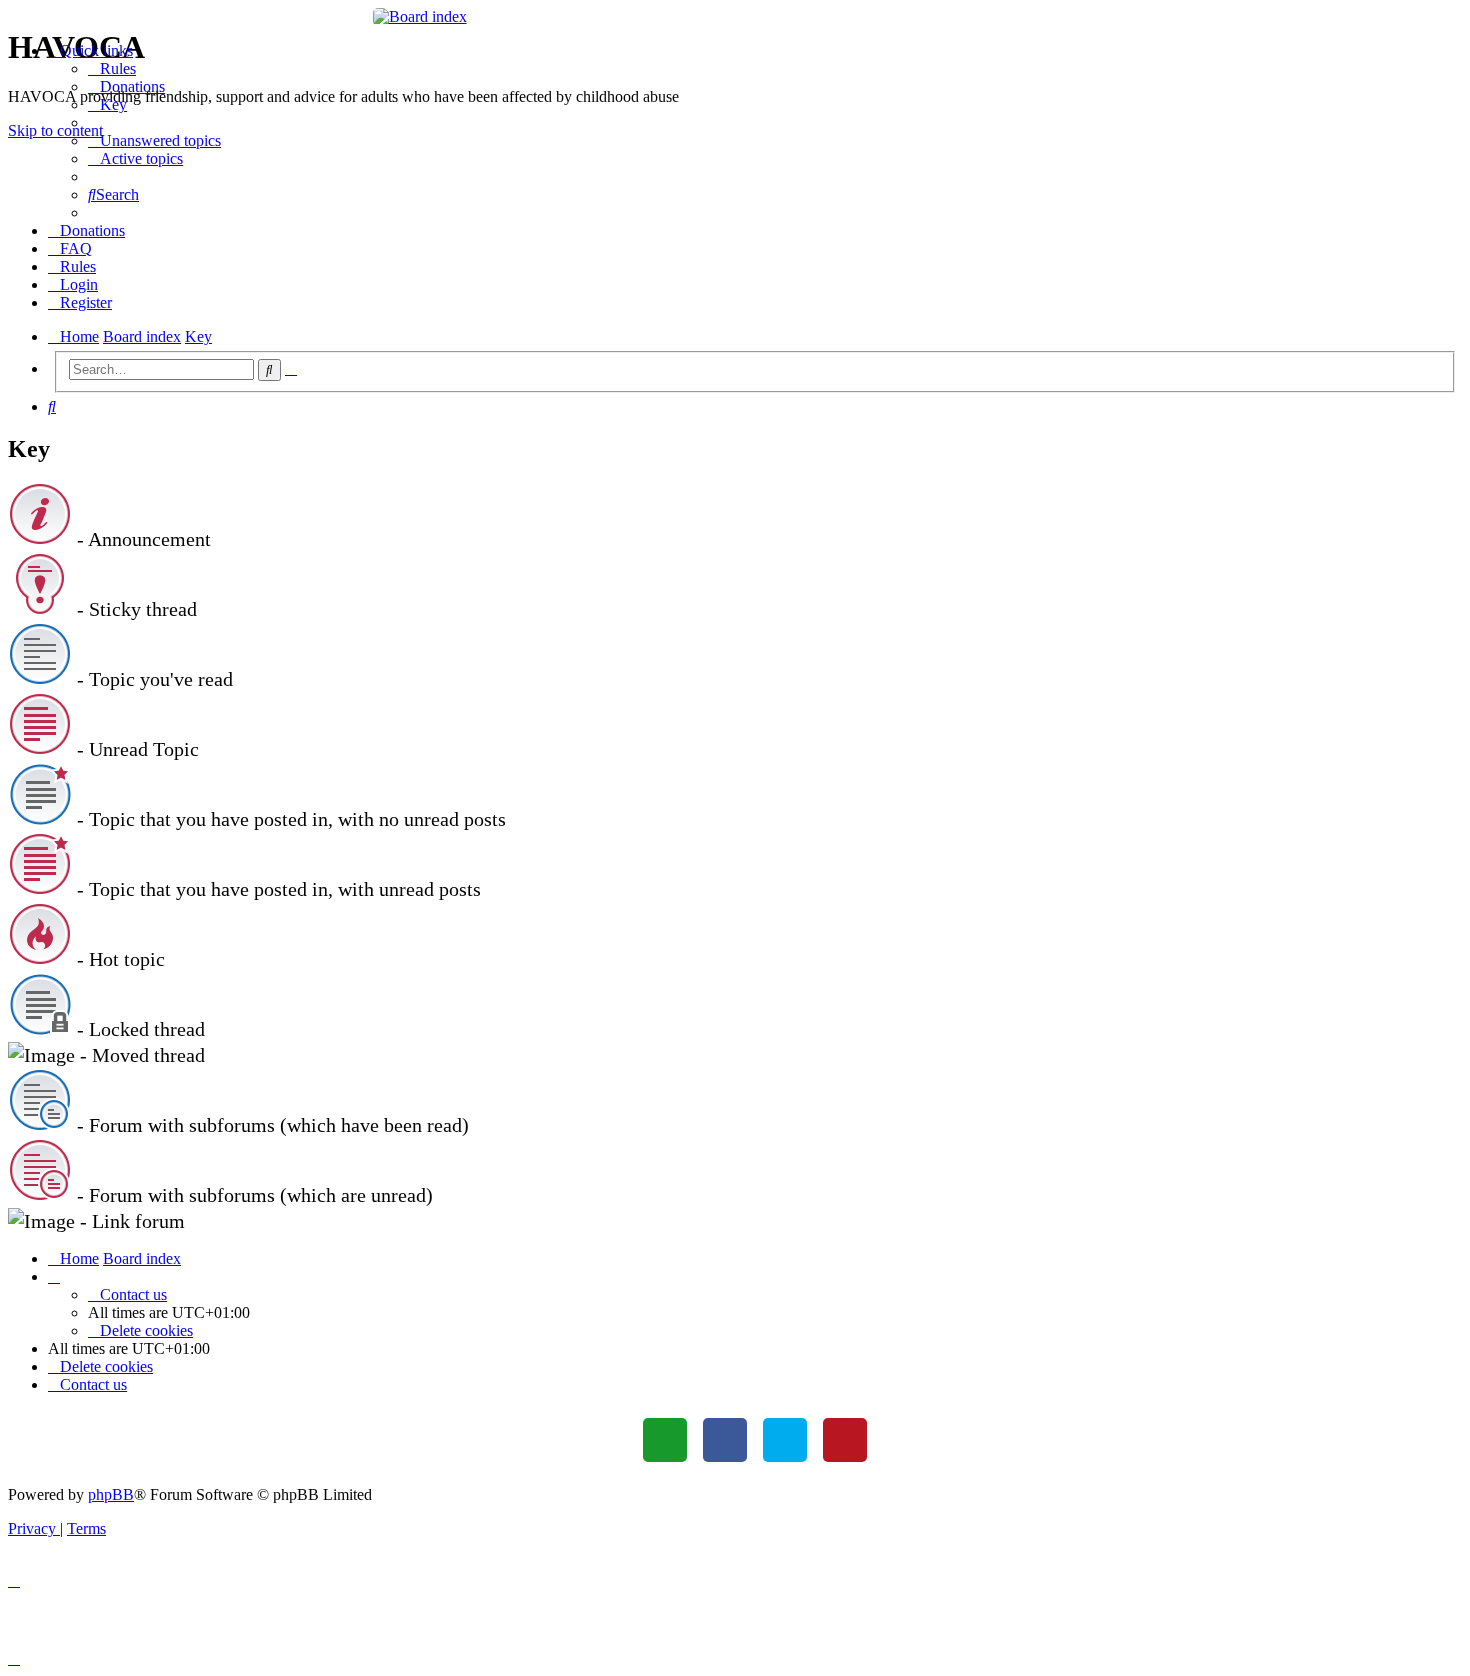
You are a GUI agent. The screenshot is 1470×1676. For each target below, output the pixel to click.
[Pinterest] (845, 1440)
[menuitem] (112, 68)
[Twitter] (785, 1440)
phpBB (111, 1494)
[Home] (735, 17)
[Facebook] (725, 1440)
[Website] (665, 1440)
